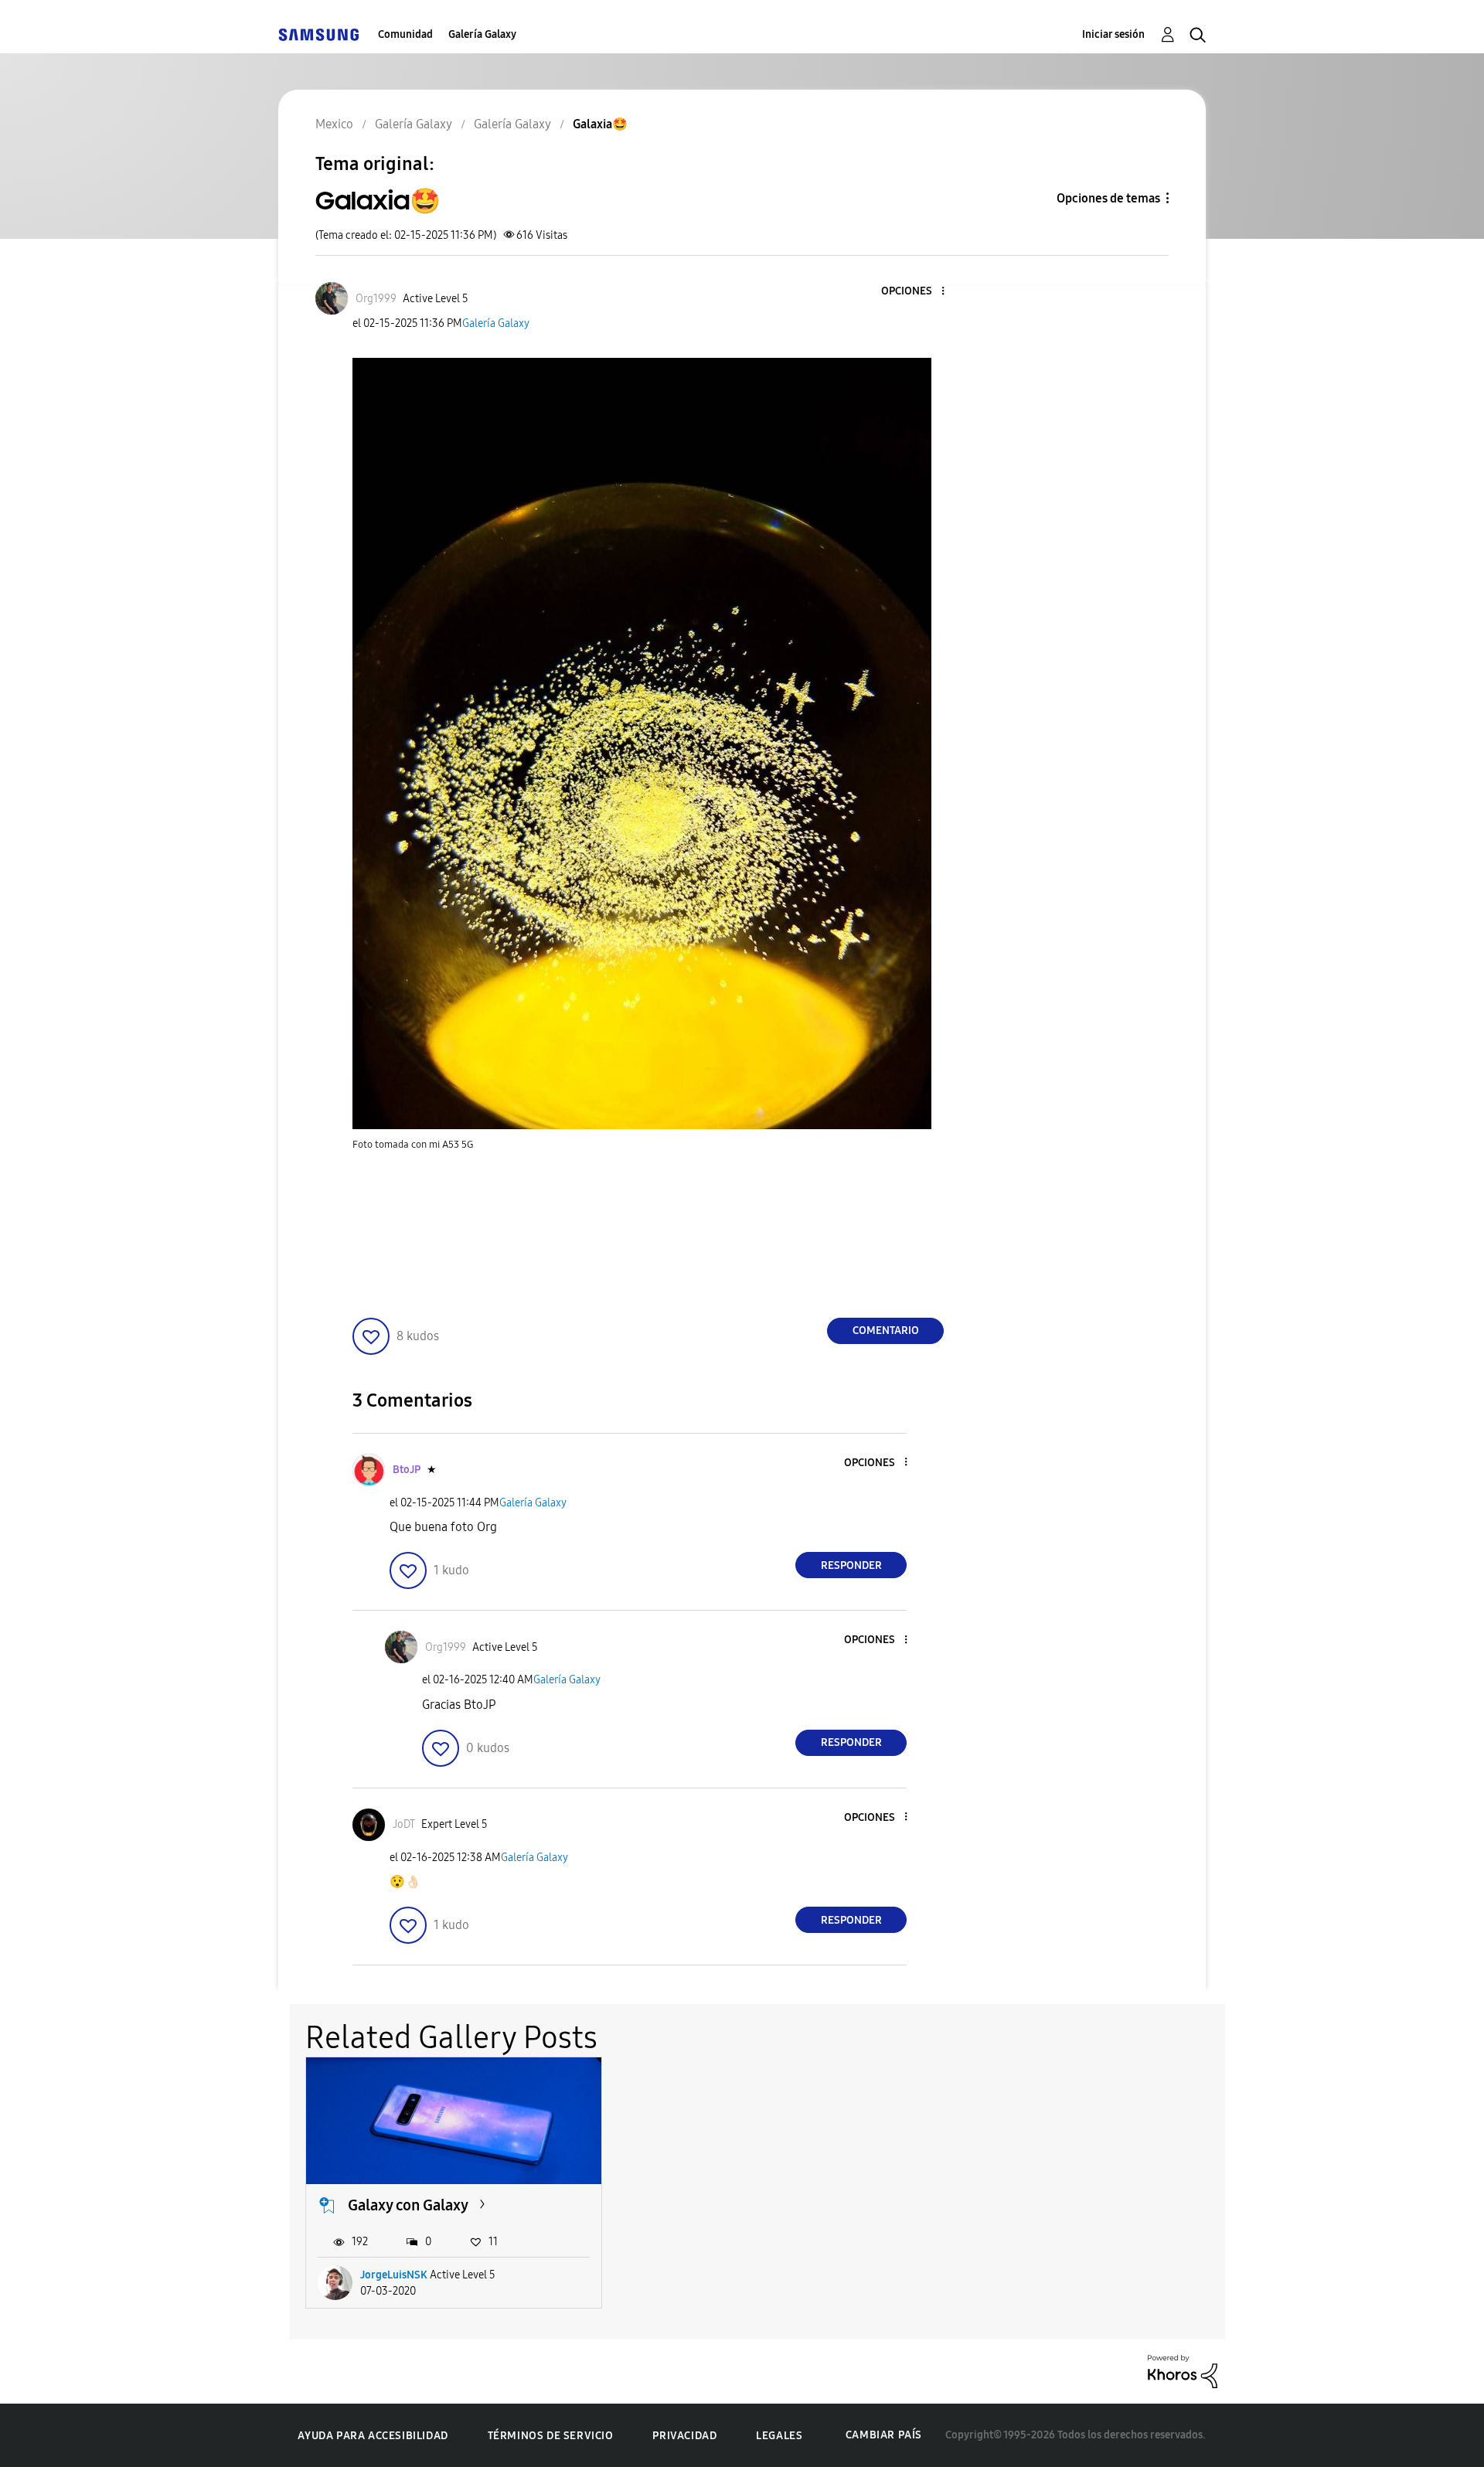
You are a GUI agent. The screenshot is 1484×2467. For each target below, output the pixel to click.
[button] (917, 292)
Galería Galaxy (482, 34)
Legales (779, 2436)
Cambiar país (884, 2435)
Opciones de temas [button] (1108, 198)
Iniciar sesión (1113, 34)
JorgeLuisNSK (394, 2275)
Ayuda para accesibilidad (373, 2436)
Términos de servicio (551, 2436)
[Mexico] (318, 34)
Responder (851, 1565)
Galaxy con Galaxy (408, 2205)
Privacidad (684, 2436)
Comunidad (405, 34)
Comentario (886, 1330)
